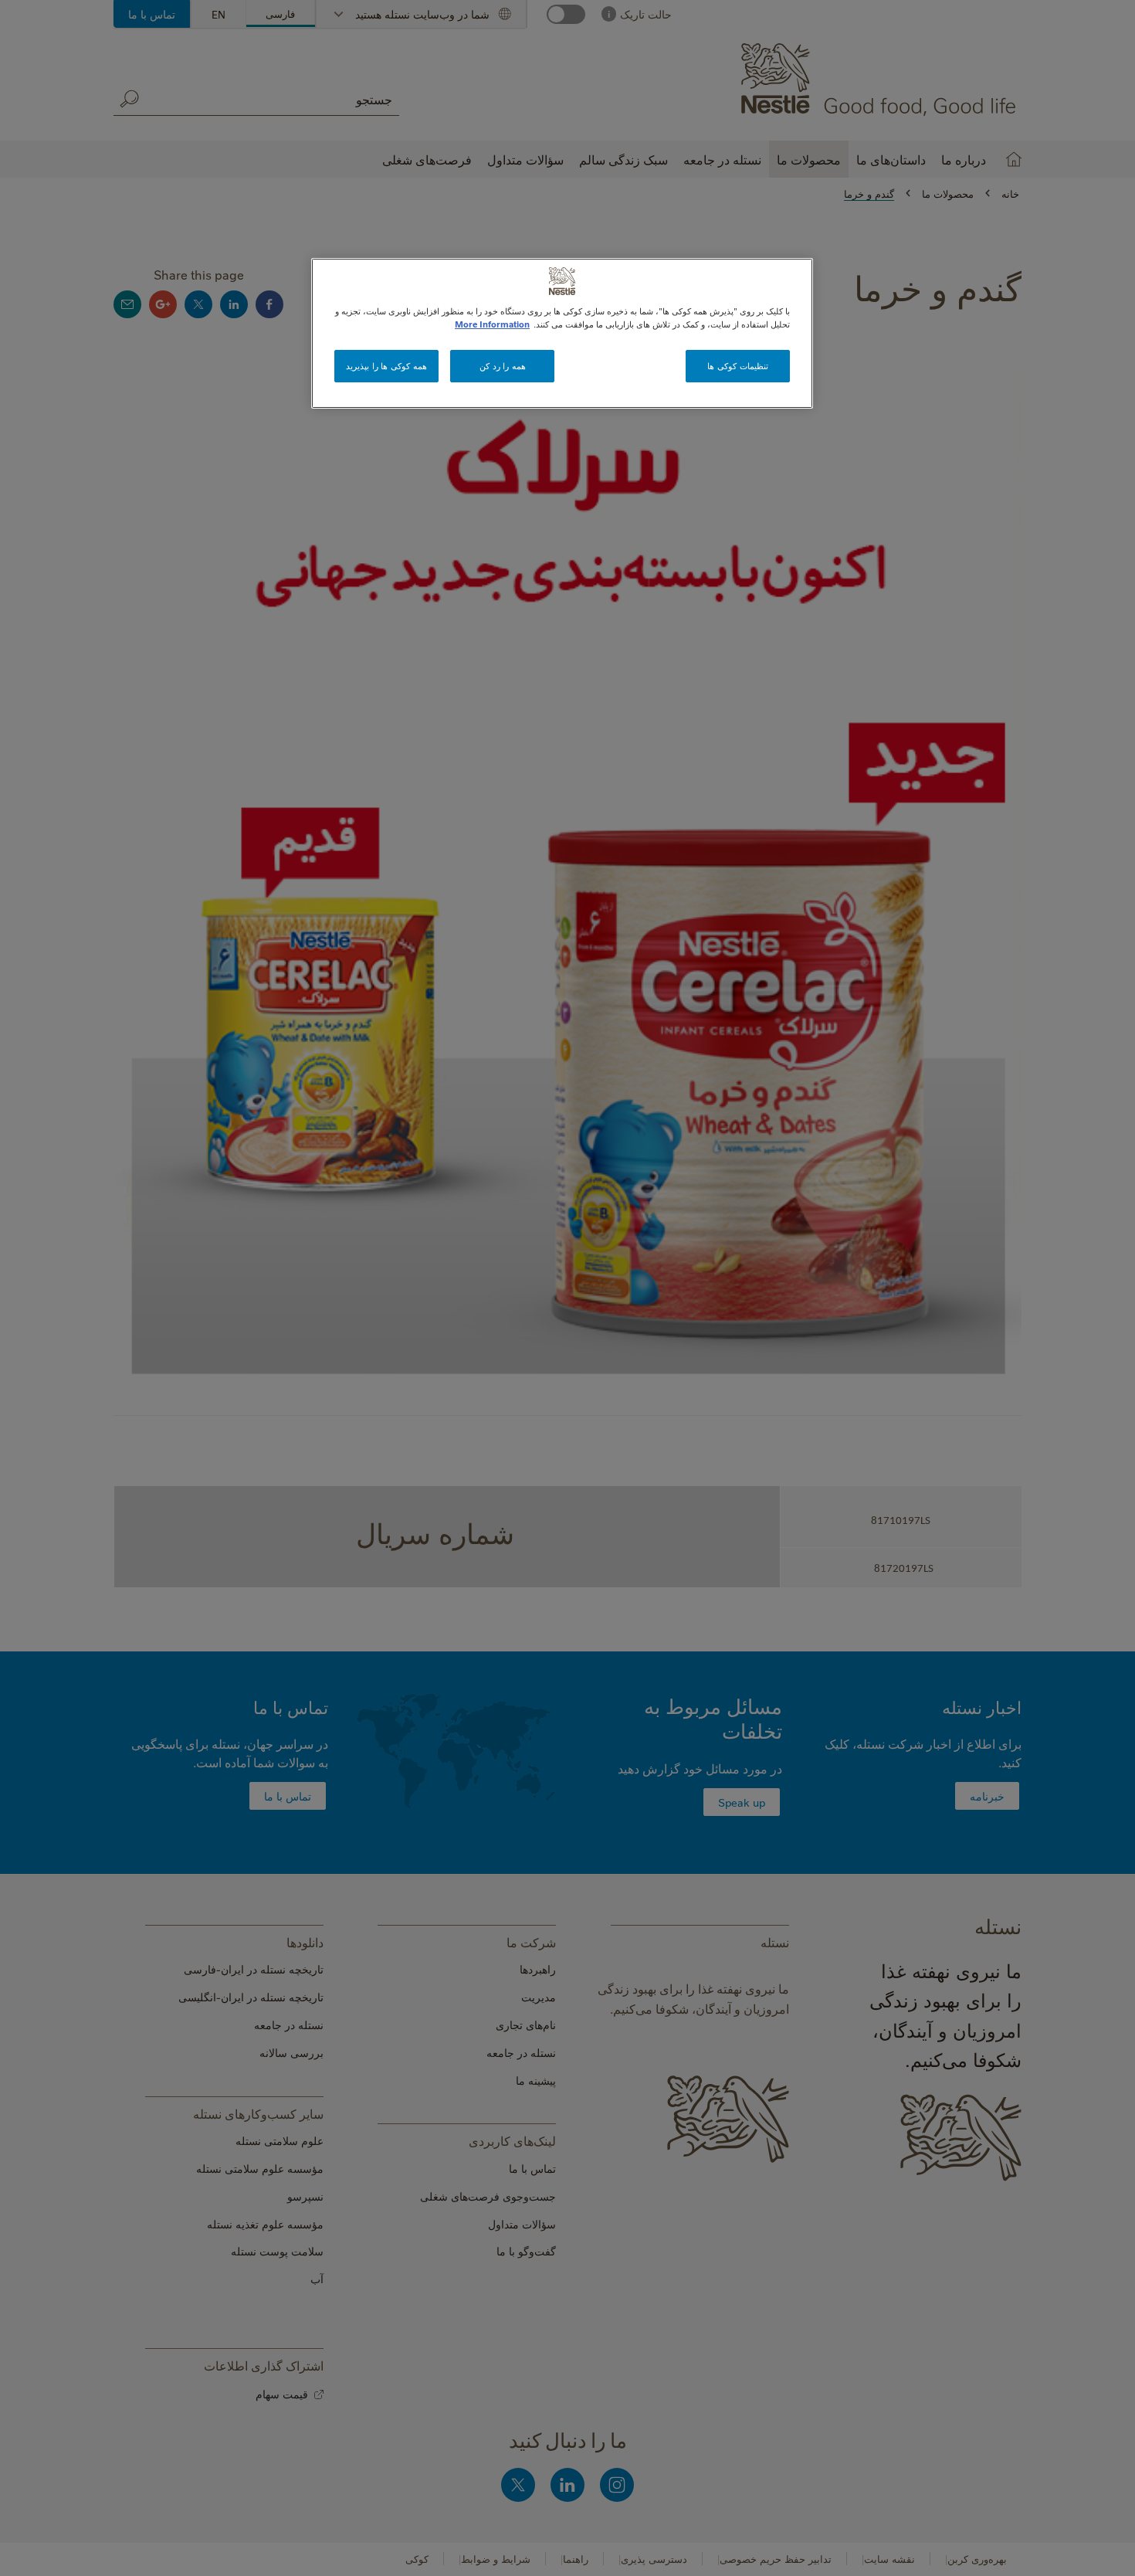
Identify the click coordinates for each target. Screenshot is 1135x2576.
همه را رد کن (503, 366)
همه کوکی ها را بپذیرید (386, 366)
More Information (492, 324)
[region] (562, 333)
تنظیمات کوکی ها (737, 366)
